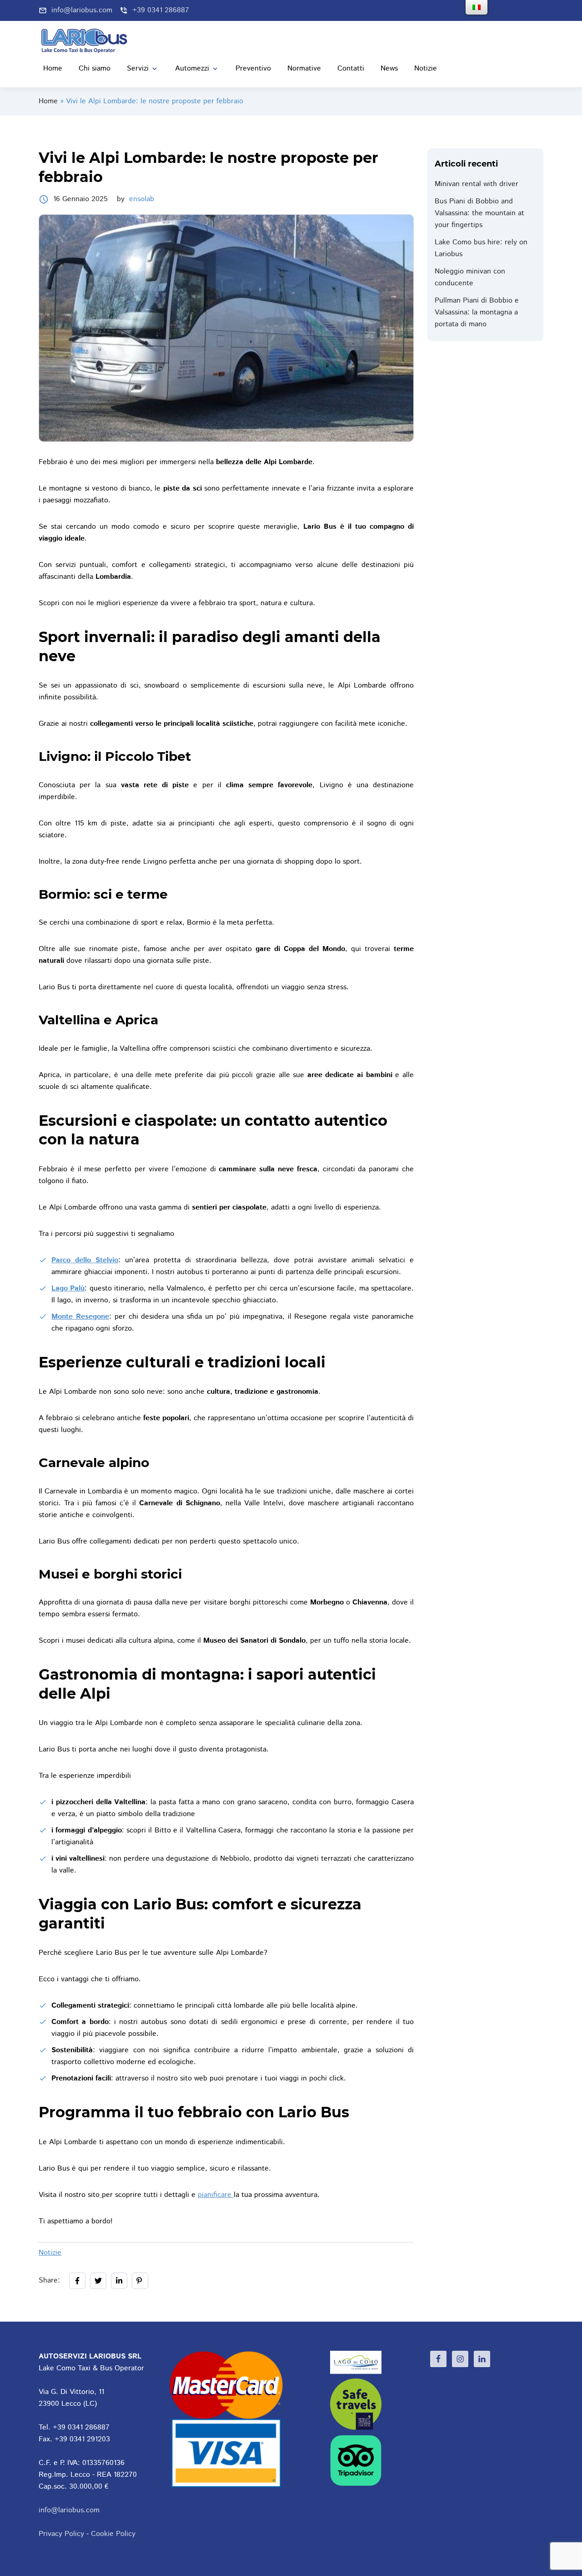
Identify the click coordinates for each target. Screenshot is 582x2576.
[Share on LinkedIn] (119, 2281)
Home (48, 101)
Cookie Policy (113, 2534)
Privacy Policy (61, 2534)
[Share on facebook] (77, 2281)
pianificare (216, 2195)
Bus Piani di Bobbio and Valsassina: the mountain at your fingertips (479, 213)
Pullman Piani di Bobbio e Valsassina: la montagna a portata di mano (477, 312)
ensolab (142, 199)
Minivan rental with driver (477, 184)
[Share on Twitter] (98, 2281)
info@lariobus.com (69, 2510)
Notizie (50, 2253)
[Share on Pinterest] (140, 2281)
